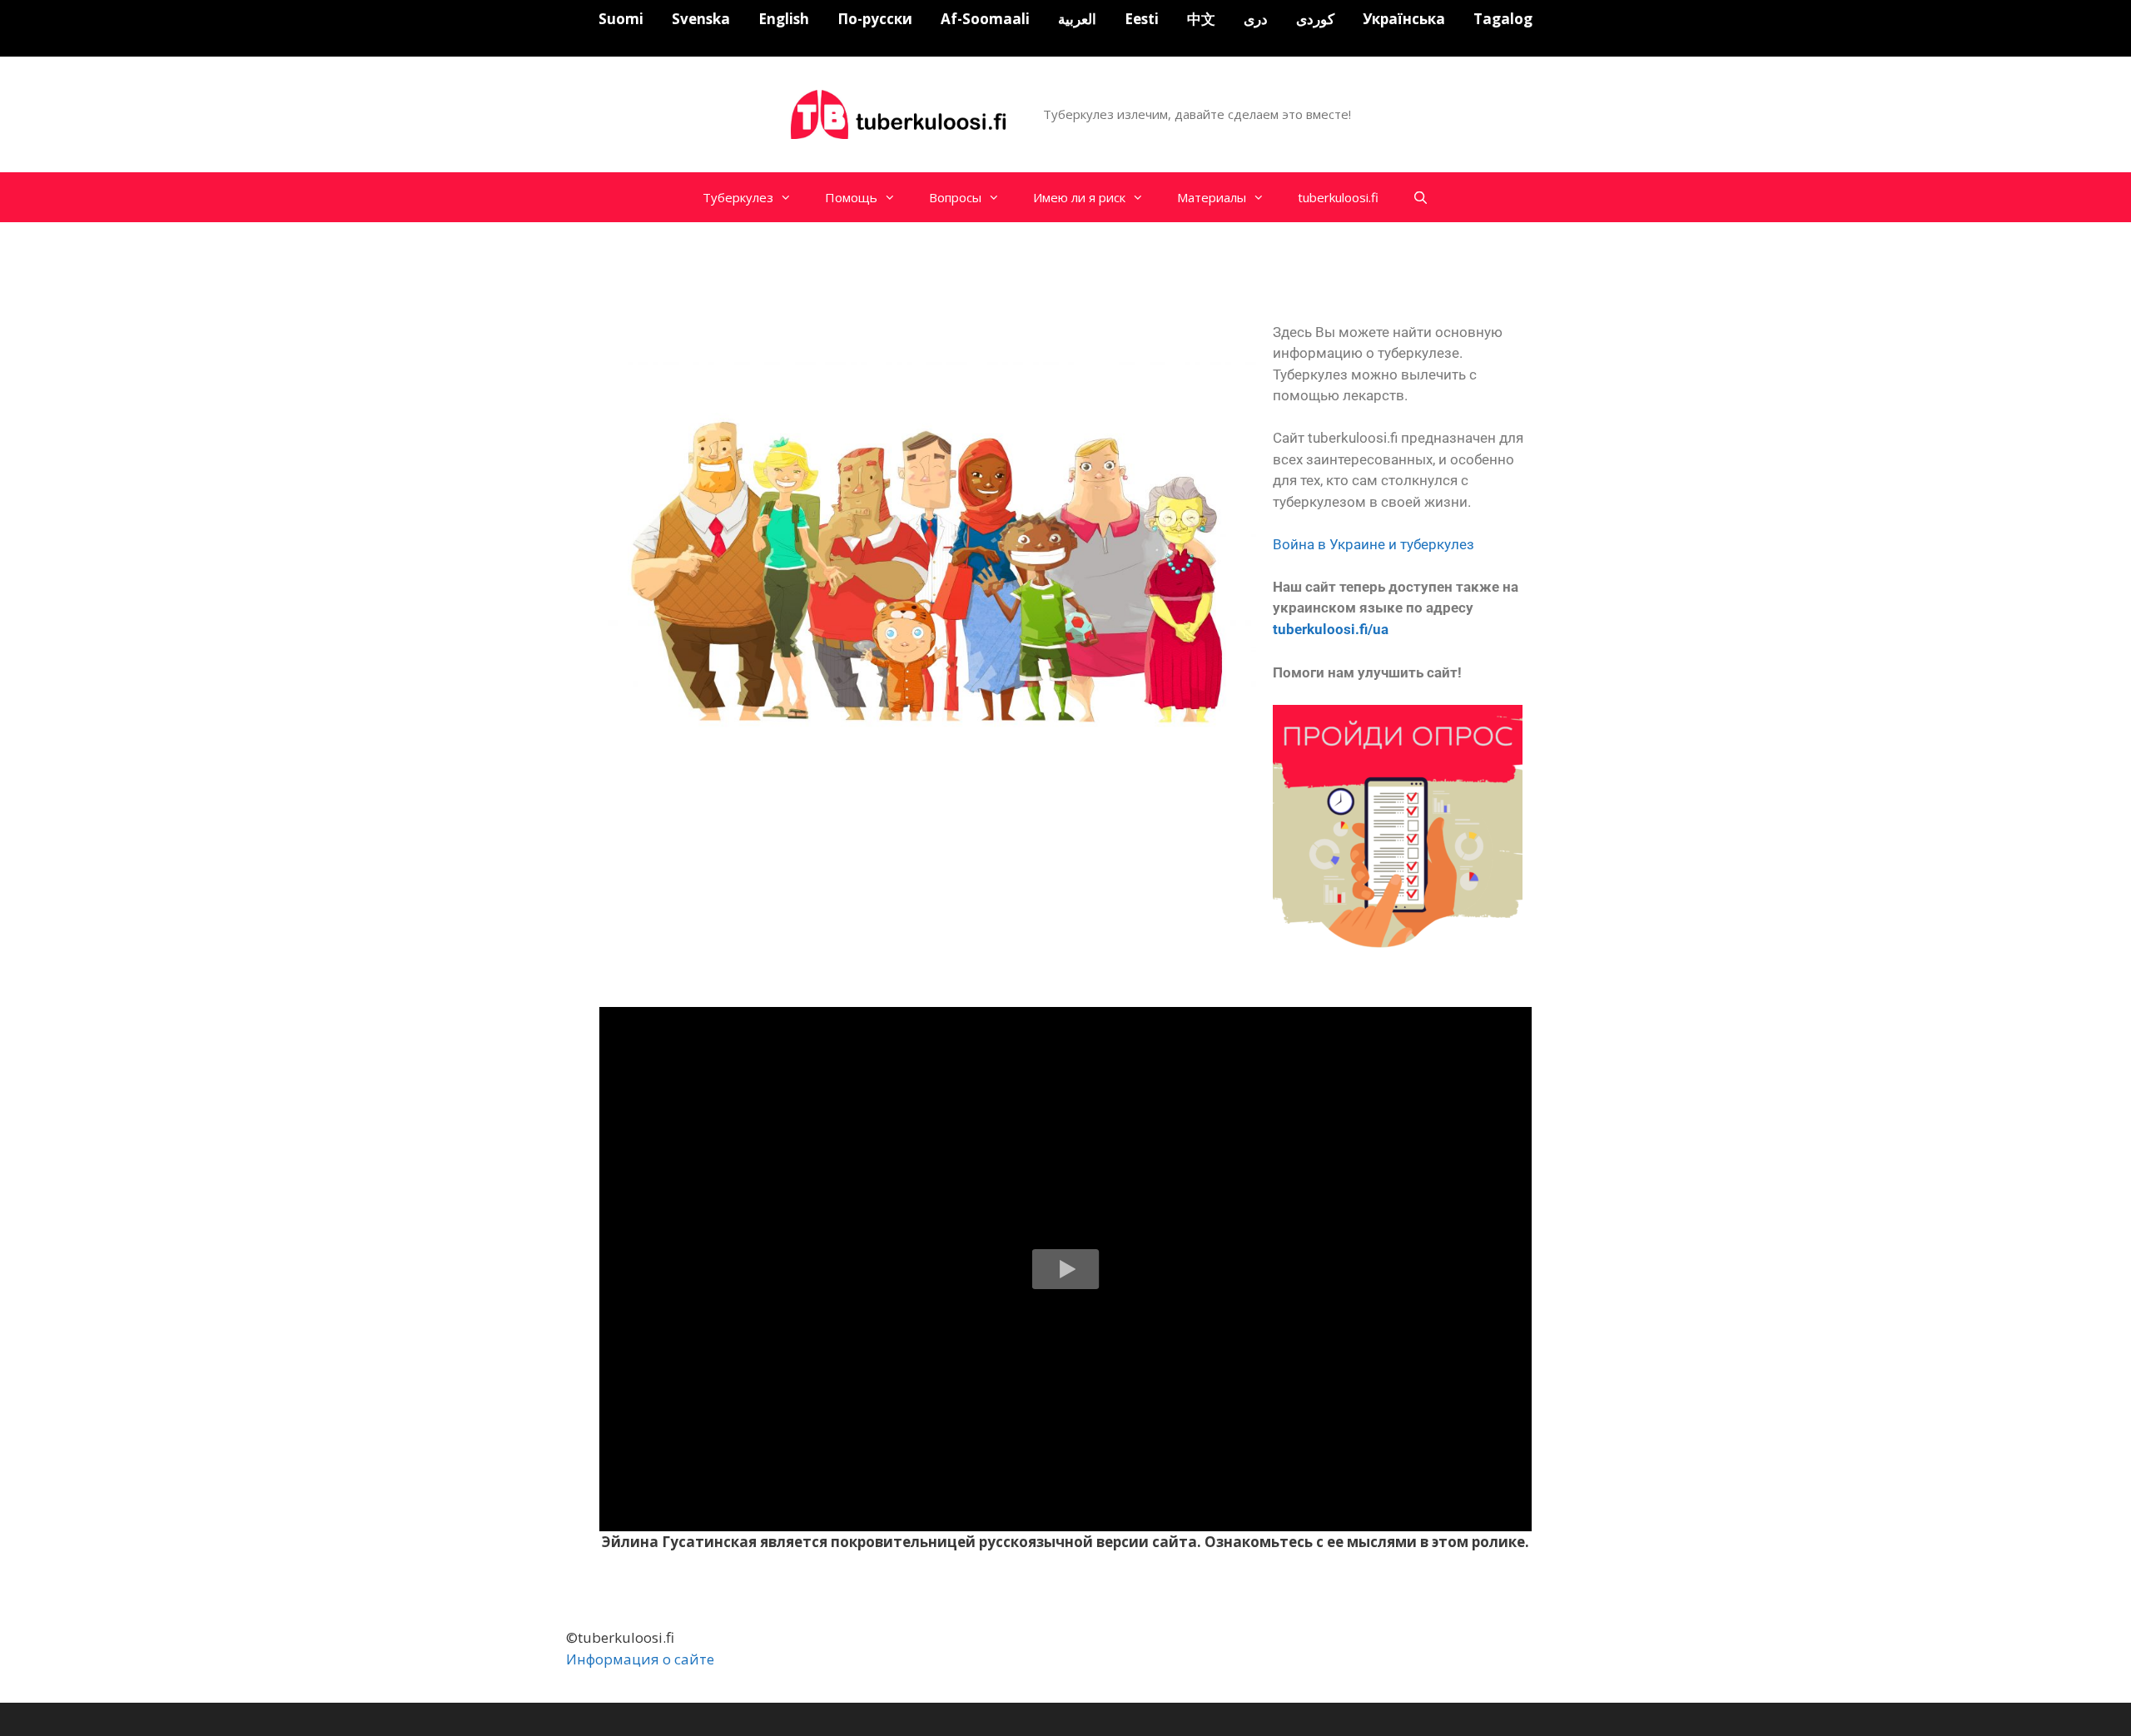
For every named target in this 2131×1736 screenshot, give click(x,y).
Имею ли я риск (1079, 197)
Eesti (1142, 19)
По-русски (875, 19)
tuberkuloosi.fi (1338, 197)
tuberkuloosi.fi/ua (1331, 629)
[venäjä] (901, 113)
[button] (1065, 1269)
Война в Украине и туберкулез (1373, 544)
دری (1256, 19)
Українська (1404, 19)
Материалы (1212, 197)
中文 (1201, 19)
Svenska (701, 19)
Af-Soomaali (985, 19)
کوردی (1315, 19)
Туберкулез (738, 197)
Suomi (621, 19)
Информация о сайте (640, 1659)
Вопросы (955, 197)
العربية (1077, 19)
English (784, 19)
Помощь (851, 197)
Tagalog (1503, 19)
